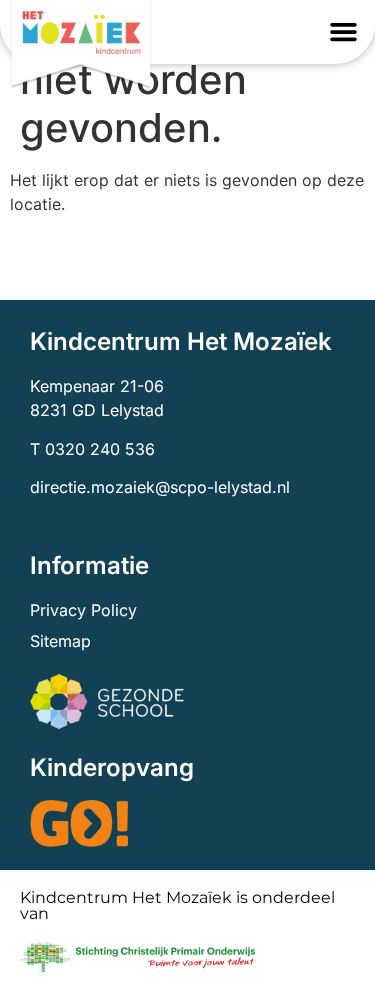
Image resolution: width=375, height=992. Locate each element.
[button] (344, 32)
